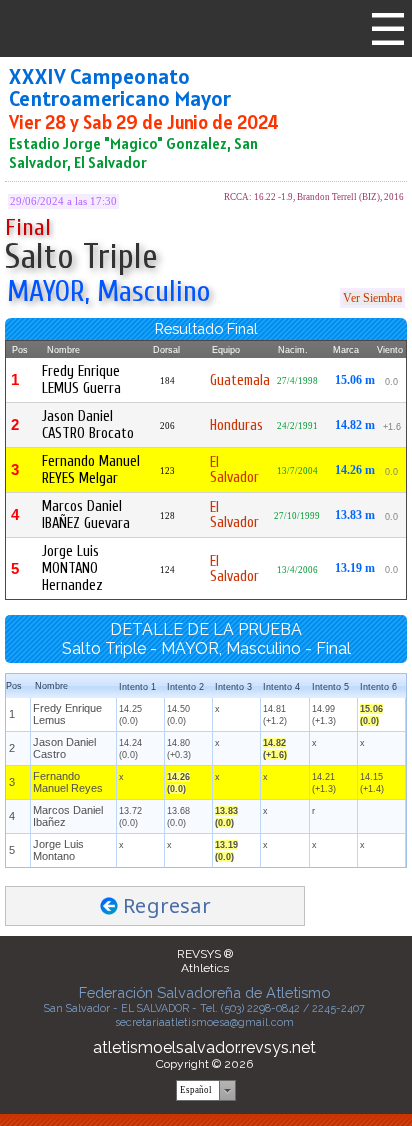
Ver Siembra (372, 298)
